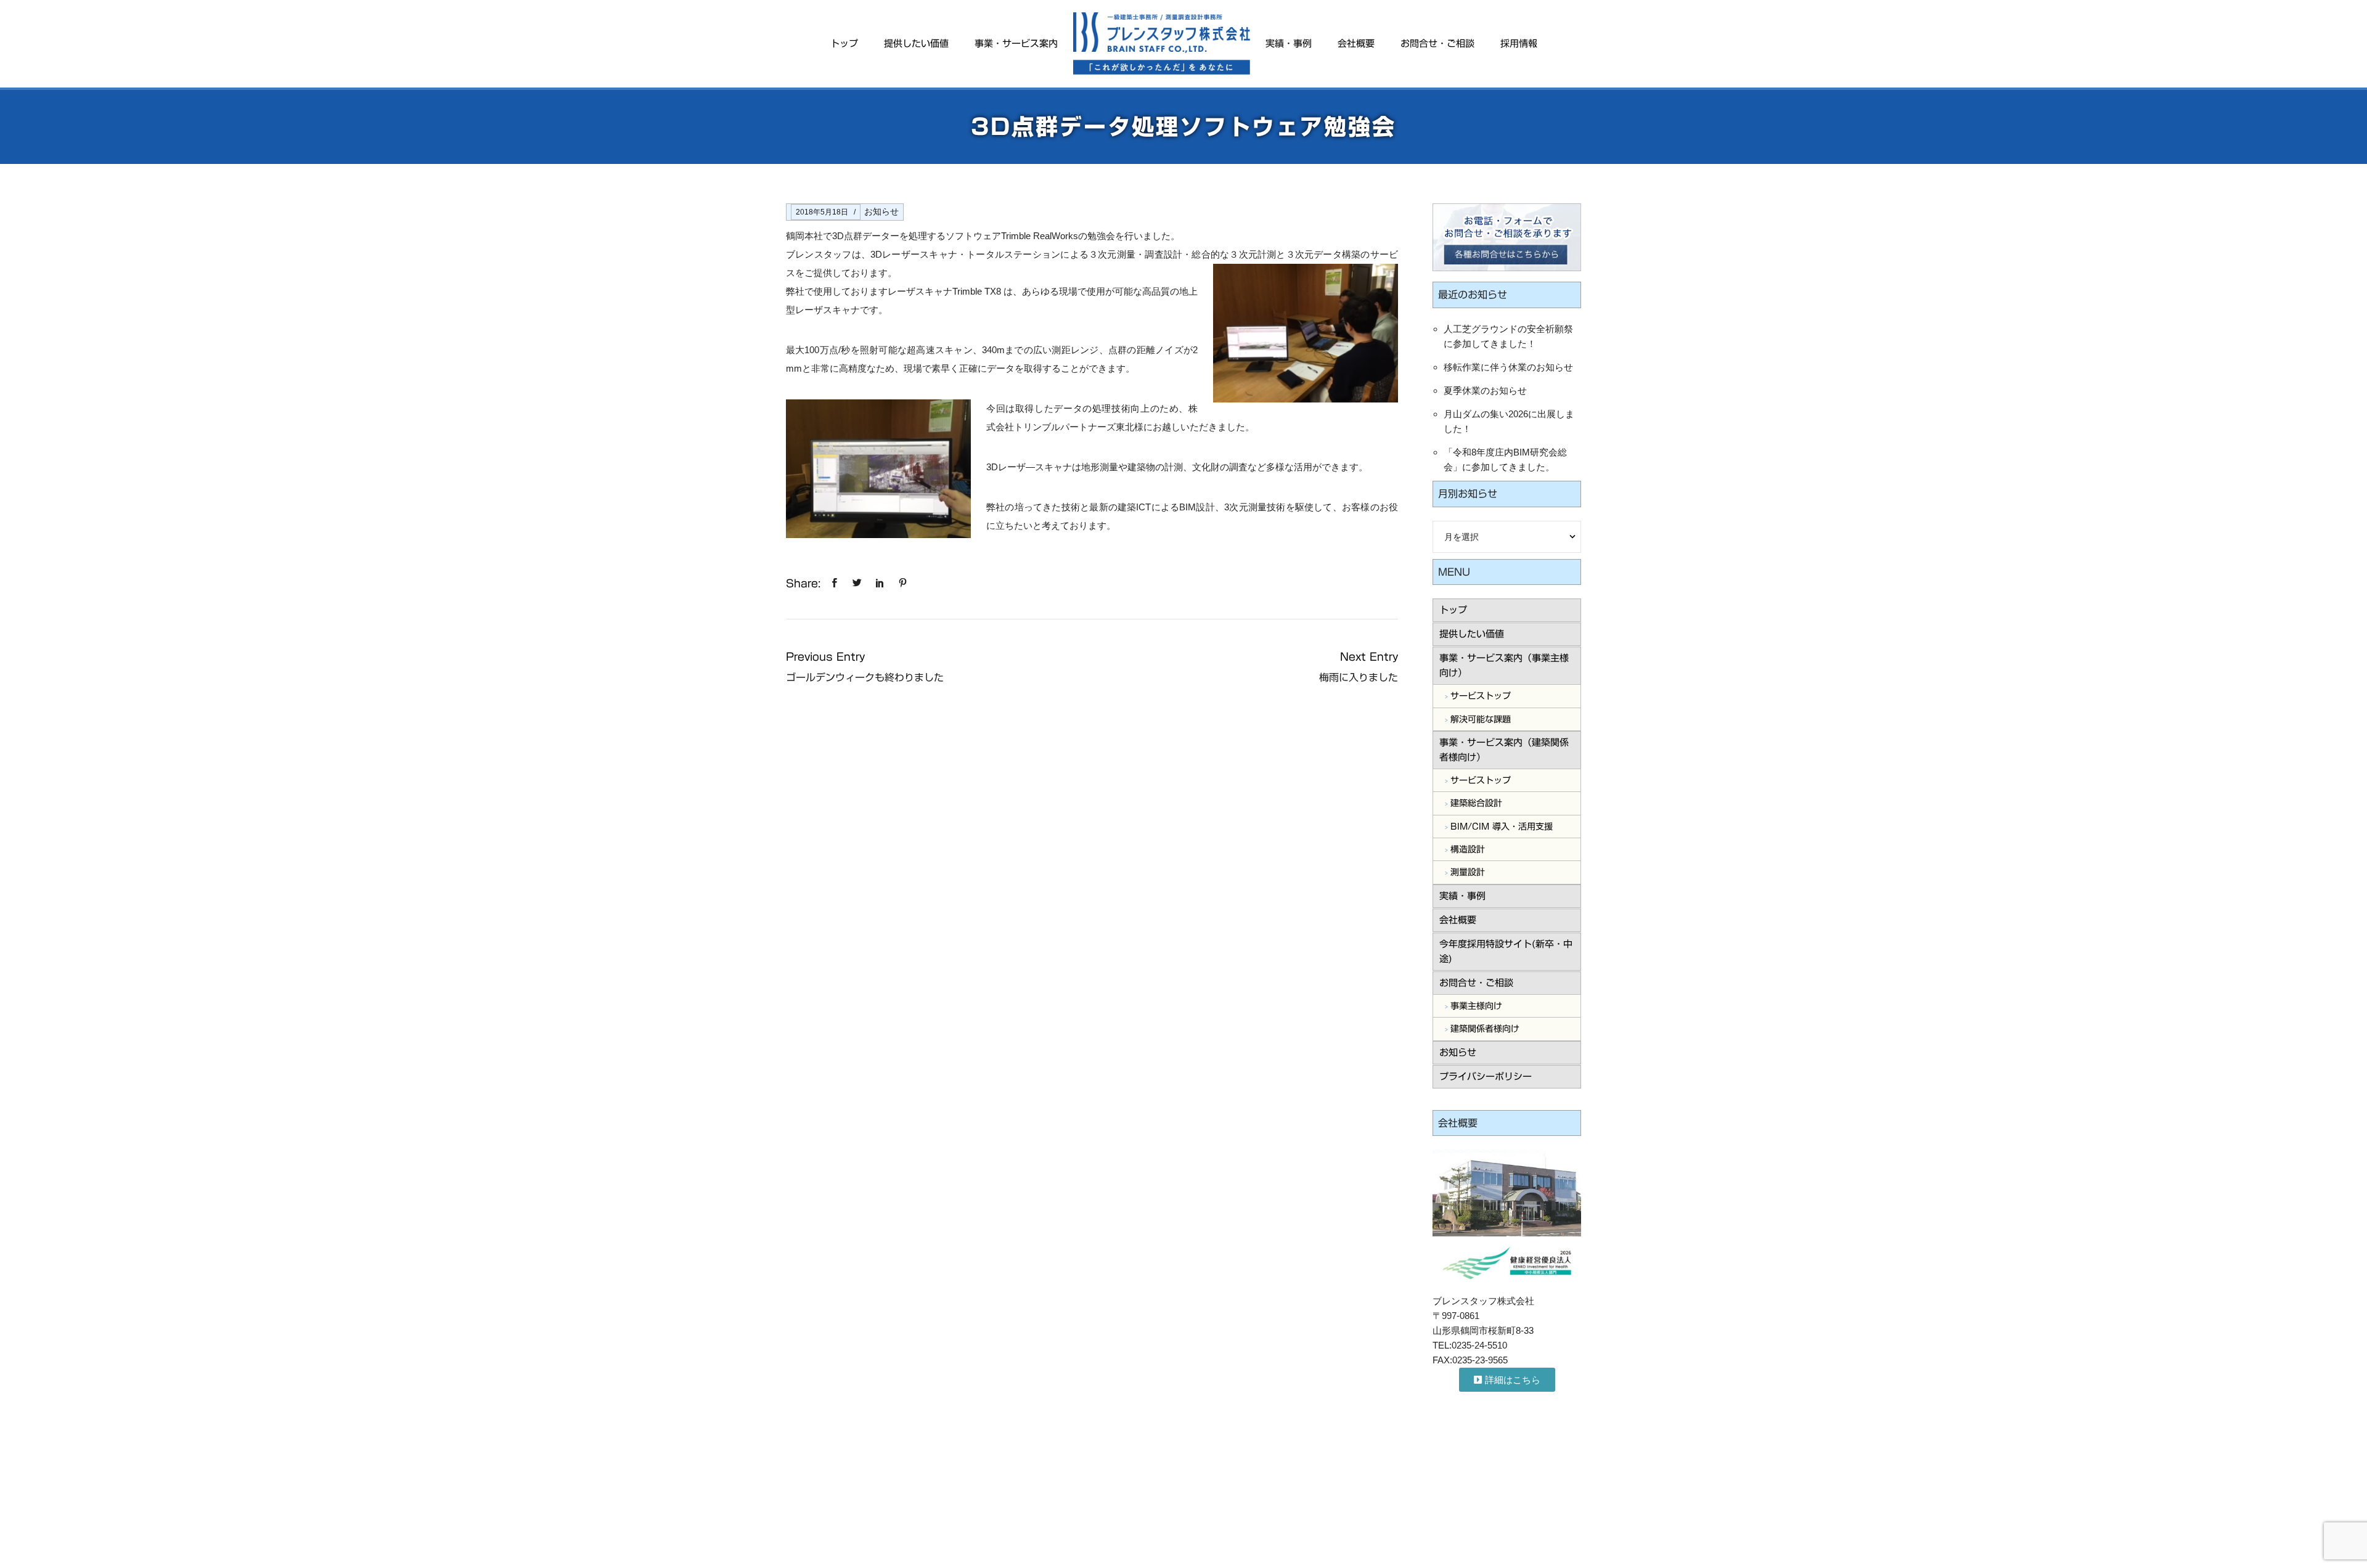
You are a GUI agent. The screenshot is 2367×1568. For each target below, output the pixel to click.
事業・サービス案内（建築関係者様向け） (1504, 750)
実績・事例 (1289, 43)
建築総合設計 (1476, 803)
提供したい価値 (916, 43)
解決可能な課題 (1481, 719)
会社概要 (1356, 43)
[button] (1507, 1380)
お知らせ (881, 211)
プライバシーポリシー (1486, 1076)
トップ (844, 43)
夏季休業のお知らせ (1485, 390)
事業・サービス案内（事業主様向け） (1504, 665)
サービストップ (1481, 696)
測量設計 (1468, 872)
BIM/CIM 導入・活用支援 (1502, 827)
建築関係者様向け (1485, 1029)
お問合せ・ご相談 (1437, 43)
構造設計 (1468, 849)
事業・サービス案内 (1016, 43)
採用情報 (1519, 43)
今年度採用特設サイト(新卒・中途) (1506, 951)
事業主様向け (1476, 1006)
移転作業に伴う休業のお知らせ (1508, 367)
